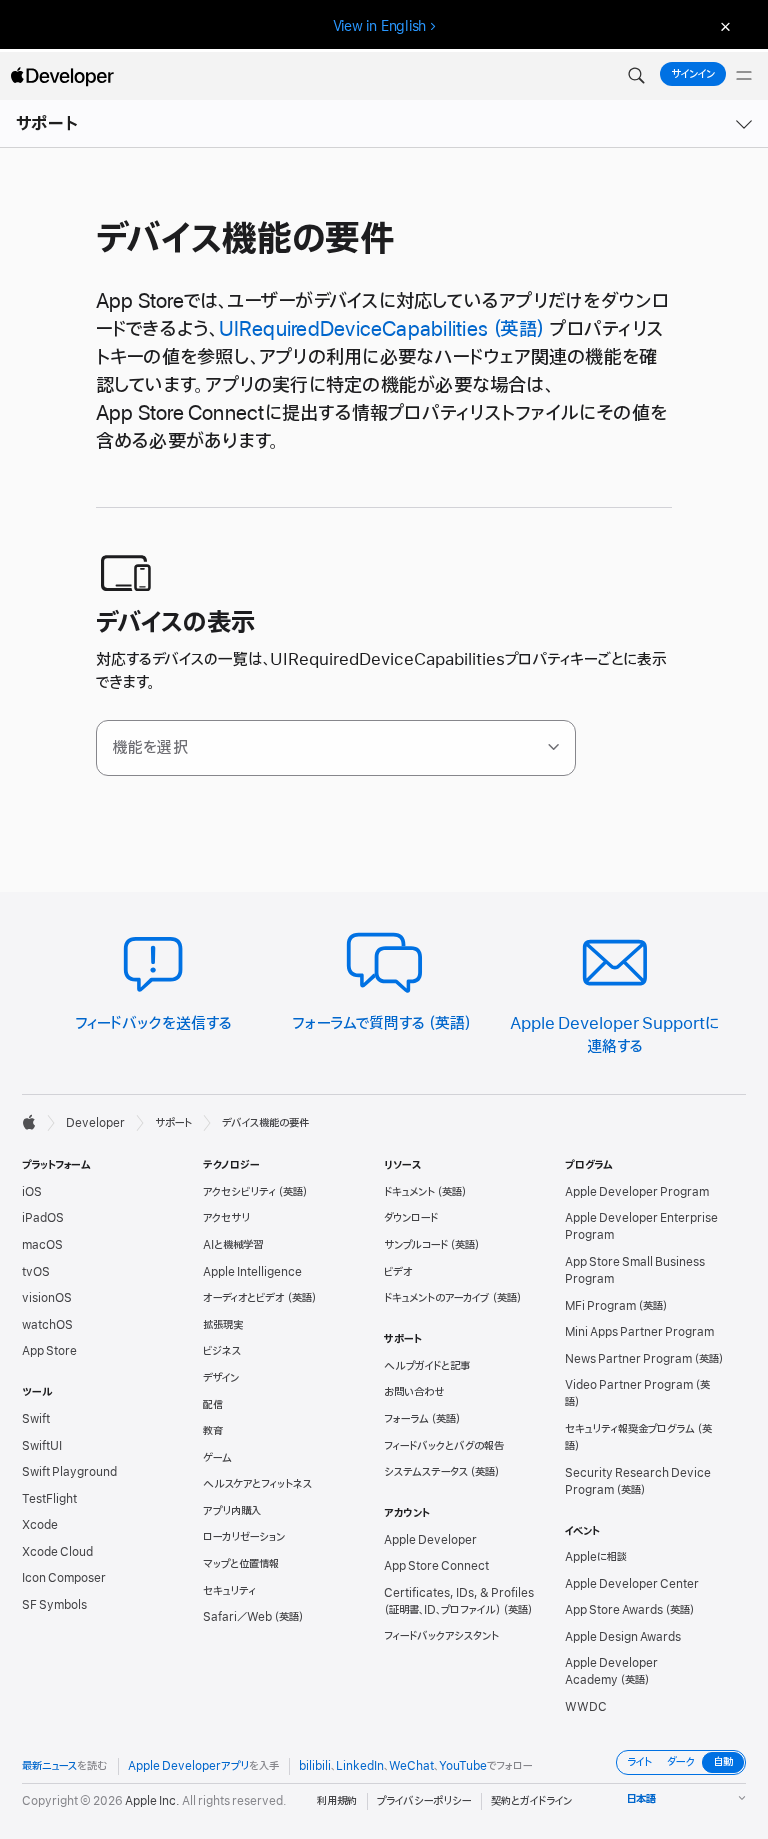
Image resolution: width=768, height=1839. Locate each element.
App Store (49, 1351)
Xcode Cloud (57, 1552)
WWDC (586, 1707)
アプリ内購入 (232, 1511)
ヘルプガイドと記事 (427, 1366)
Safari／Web (237, 1617)
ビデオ (398, 1272)
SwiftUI (42, 1446)
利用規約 (337, 1801)
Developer (95, 1123)
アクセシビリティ (239, 1192)
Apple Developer (430, 1540)
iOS (32, 1192)
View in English (380, 26)
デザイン (221, 1378)
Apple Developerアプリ (188, 1766)
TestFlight (49, 1499)
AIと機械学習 (233, 1245)
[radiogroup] (681, 1762)
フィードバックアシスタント (441, 1636)
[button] (636, 76)
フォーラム (406, 1419)
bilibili (315, 1766)
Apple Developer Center (632, 1584)
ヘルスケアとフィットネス (257, 1484)
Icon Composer (64, 1578)
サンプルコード (416, 1245)
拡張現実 (223, 1325)
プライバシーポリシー (424, 1801)
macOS (42, 1245)
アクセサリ (226, 1218)
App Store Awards (614, 1610)
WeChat (411, 1766)
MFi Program (600, 1306)
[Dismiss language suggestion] (723, 26)
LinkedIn (360, 1766)
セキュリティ (229, 1591)
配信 (213, 1405)
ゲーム (217, 1458)
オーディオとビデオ (244, 1298)
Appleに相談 (596, 1557)
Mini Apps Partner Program (639, 1332)
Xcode (40, 1525)
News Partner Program (628, 1359)
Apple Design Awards (623, 1637)
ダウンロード (411, 1218)
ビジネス (222, 1351)
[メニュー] (744, 76)
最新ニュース (49, 1766)
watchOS (47, 1325)
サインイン (693, 74)
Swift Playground (69, 1472)
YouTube (463, 1766)
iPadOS (43, 1218)
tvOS (36, 1272)
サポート (47, 124)
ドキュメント (409, 1192)
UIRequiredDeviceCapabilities (353, 329)
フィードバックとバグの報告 (444, 1446)
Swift (36, 1419)
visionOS (47, 1298)
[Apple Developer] (62, 76)
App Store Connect (436, 1566)
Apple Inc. (152, 1801)
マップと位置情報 (241, 1564)
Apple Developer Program (637, 1192)
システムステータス (426, 1472)
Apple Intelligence (252, 1272)
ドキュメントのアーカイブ (437, 1298)
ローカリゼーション (244, 1537)
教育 (213, 1431)
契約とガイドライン (531, 1801)
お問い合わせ (414, 1392)
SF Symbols (54, 1605)
